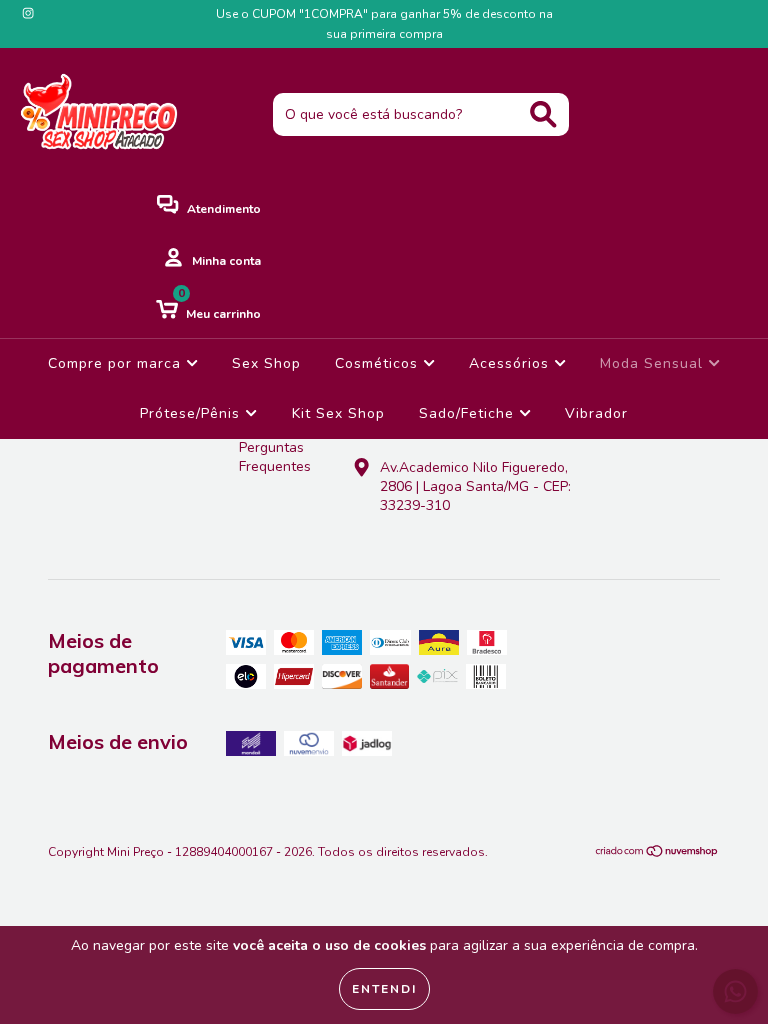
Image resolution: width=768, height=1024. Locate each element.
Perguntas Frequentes (275, 457)
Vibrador (596, 413)
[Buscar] (543, 114)
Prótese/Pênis (192, 413)
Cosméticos (379, 363)
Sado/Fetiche (469, 413)
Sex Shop (266, 363)
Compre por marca (117, 363)
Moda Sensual (654, 363)
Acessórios (511, 363)
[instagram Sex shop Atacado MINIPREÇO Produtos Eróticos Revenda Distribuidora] (28, 13)
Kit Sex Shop (338, 413)
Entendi (384, 989)
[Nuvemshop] (657, 854)
